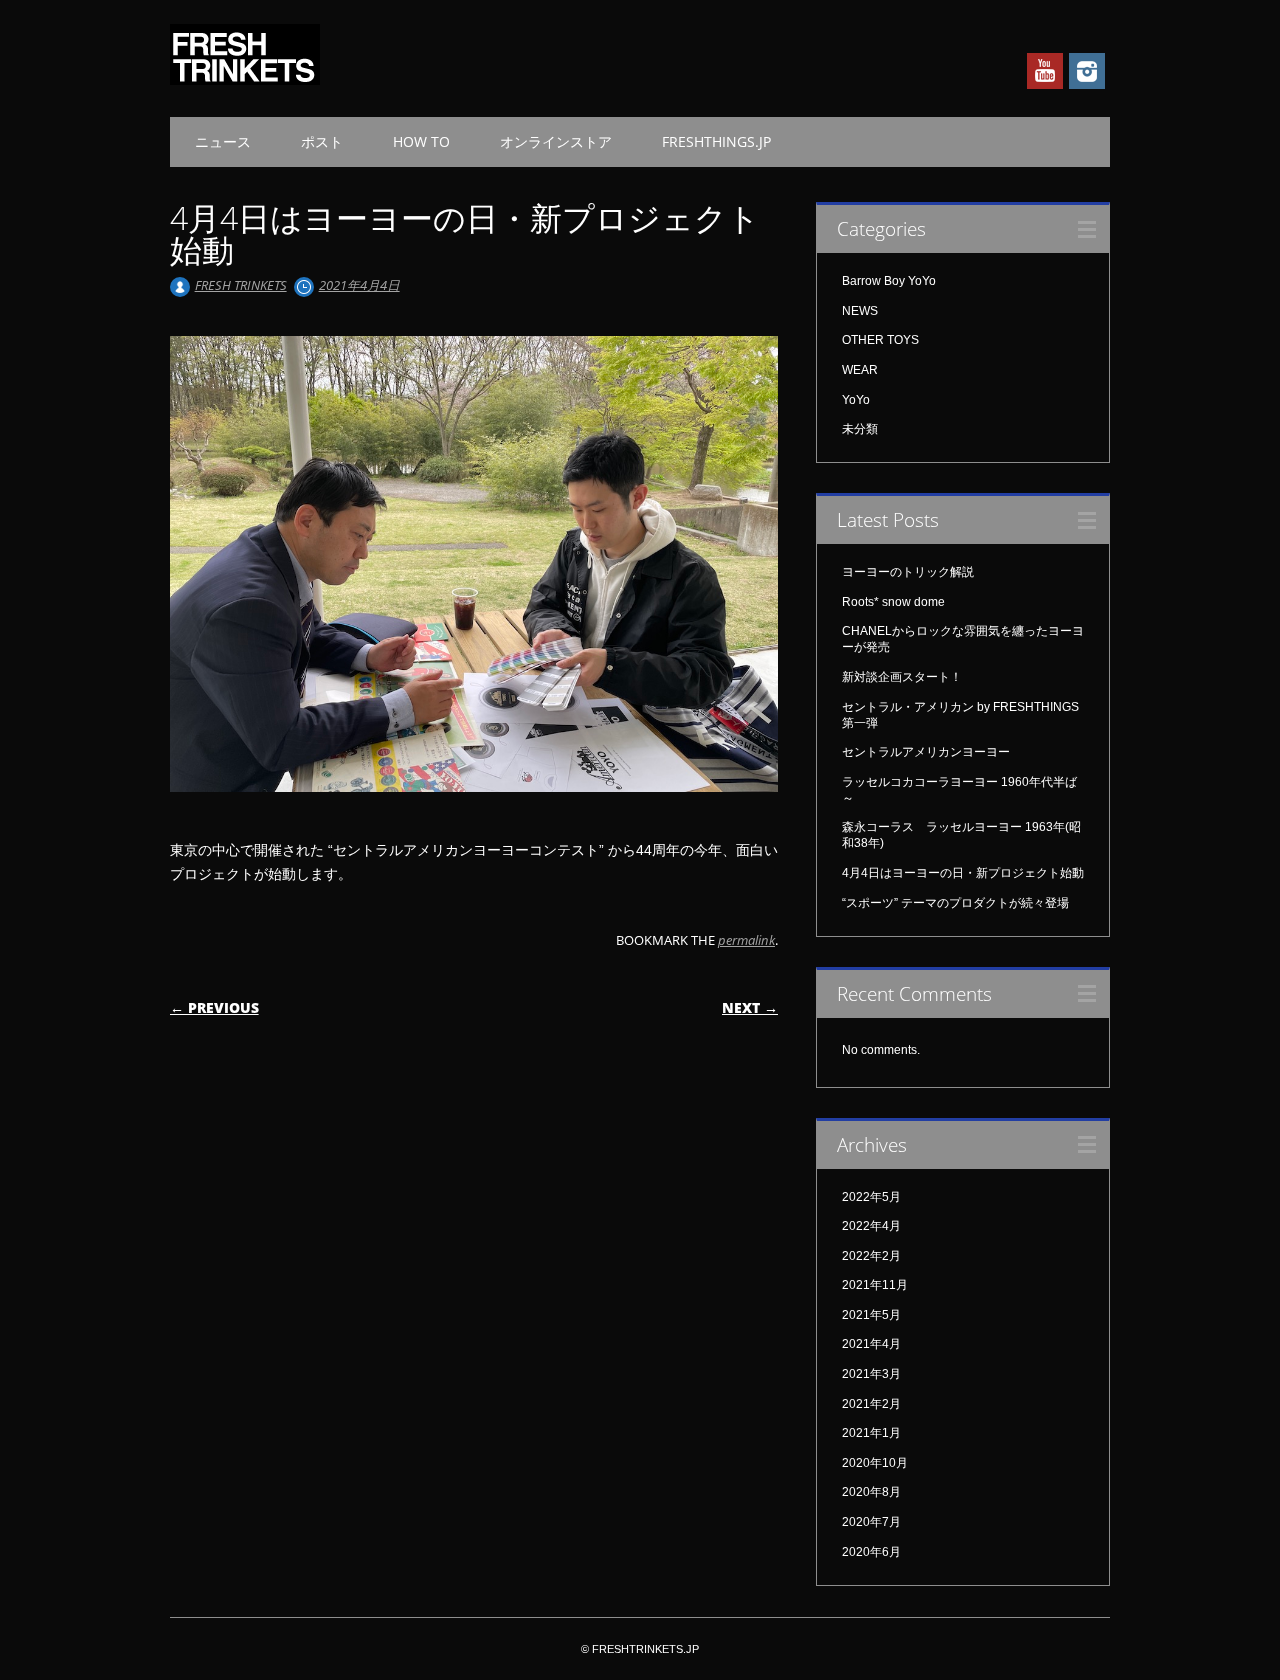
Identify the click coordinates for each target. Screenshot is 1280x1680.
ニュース (223, 141)
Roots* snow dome (893, 602)
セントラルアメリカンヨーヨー (926, 752)
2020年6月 (871, 1552)
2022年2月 (871, 1256)
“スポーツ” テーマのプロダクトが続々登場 (955, 903)
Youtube (1045, 71)
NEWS (860, 311)
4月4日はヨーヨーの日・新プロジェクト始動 (963, 873)
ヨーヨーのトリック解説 (908, 572)
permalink (746, 940)
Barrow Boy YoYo (889, 281)
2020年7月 (871, 1522)
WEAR (860, 370)
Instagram (1087, 71)
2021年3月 (871, 1374)
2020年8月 (871, 1492)
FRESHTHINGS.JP (716, 141)
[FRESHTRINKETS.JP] (245, 80)
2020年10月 (875, 1463)
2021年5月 (871, 1315)
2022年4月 (871, 1226)
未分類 (860, 429)
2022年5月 (871, 1197)
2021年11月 (875, 1285)
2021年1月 (871, 1433)
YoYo (856, 400)
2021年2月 (871, 1404)
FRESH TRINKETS (241, 285)
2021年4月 (871, 1344)
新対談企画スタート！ (902, 677)
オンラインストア (556, 141)
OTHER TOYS (880, 340)
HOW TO (421, 141)
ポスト (322, 141)
